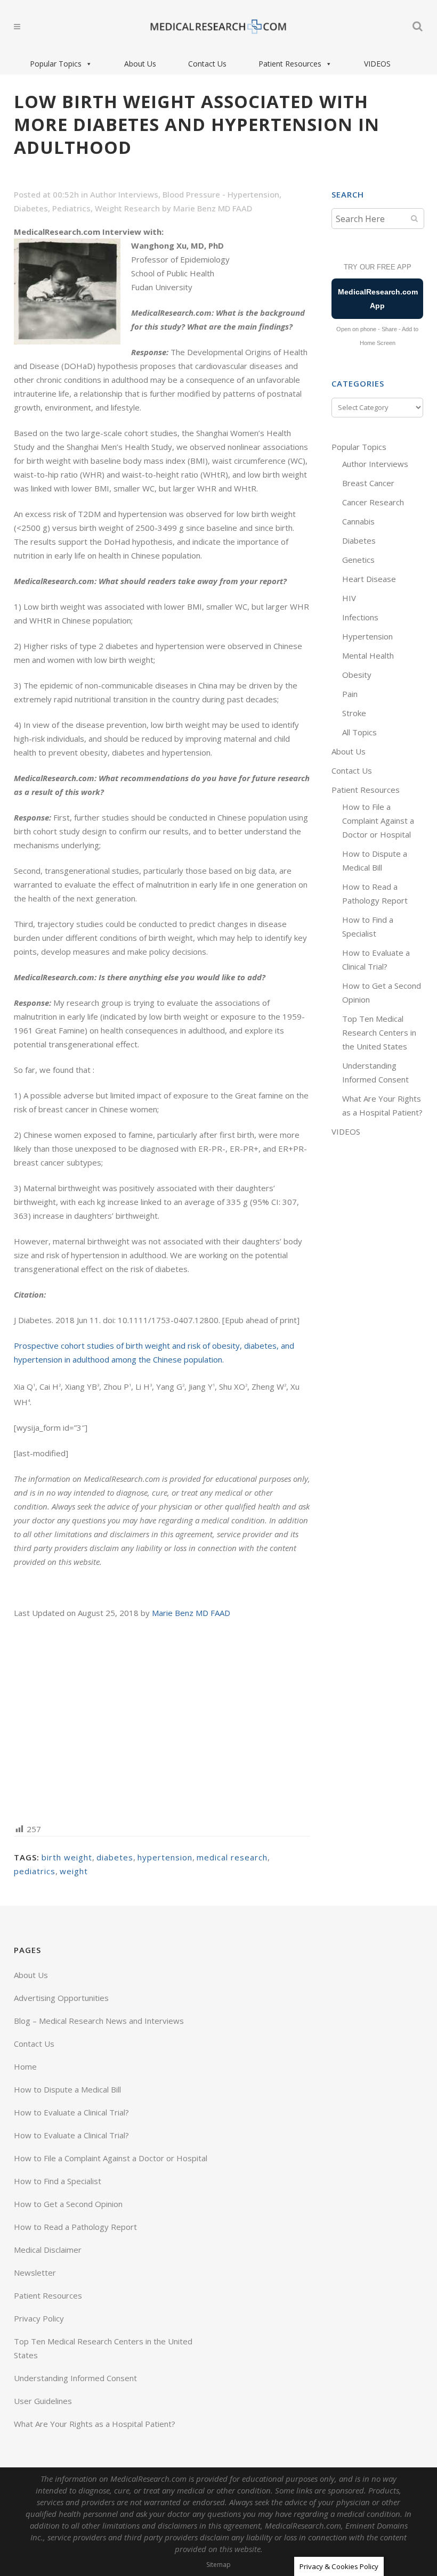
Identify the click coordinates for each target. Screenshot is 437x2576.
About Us (140, 64)
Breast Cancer (368, 483)
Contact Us (207, 64)
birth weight (67, 1857)
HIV (349, 598)
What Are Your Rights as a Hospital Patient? (95, 2424)
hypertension (165, 1857)
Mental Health (368, 655)
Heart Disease (369, 579)
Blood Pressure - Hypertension (221, 194)
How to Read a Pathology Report (75, 2227)
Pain (350, 694)
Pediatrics (71, 208)
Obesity (357, 675)
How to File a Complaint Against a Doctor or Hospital (378, 821)
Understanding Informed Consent (75, 2378)
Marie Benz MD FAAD (213, 208)
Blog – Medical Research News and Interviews (99, 2021)
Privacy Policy (39, 2318)
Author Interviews (124, 194)
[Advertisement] (162, 1720)
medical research (232, 1857)
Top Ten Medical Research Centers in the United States (379, 1032)
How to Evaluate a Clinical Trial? (71, 2112)
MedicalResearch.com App (378, 299)
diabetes (115, 1857)
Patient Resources (290, 64)
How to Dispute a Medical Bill (67, 2089)
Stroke (354, 713)
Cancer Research (373, 502)
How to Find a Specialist (58, 2181)
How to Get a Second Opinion (68, 2204)
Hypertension (367, 636)
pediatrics (35, 1871)
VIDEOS (377, 64)
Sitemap (218, 2565)
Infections (360, 617)
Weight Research (127, 208)
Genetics (358, 560)
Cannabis (358, 521)
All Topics (359, 732)
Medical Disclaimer (48, 2250)
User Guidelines (43, 2401)
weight (74, 1871)
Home (25, 2066)
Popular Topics (56, 64)
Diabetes (31, 208)
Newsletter (35, 2273)
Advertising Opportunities (61, 1998)
